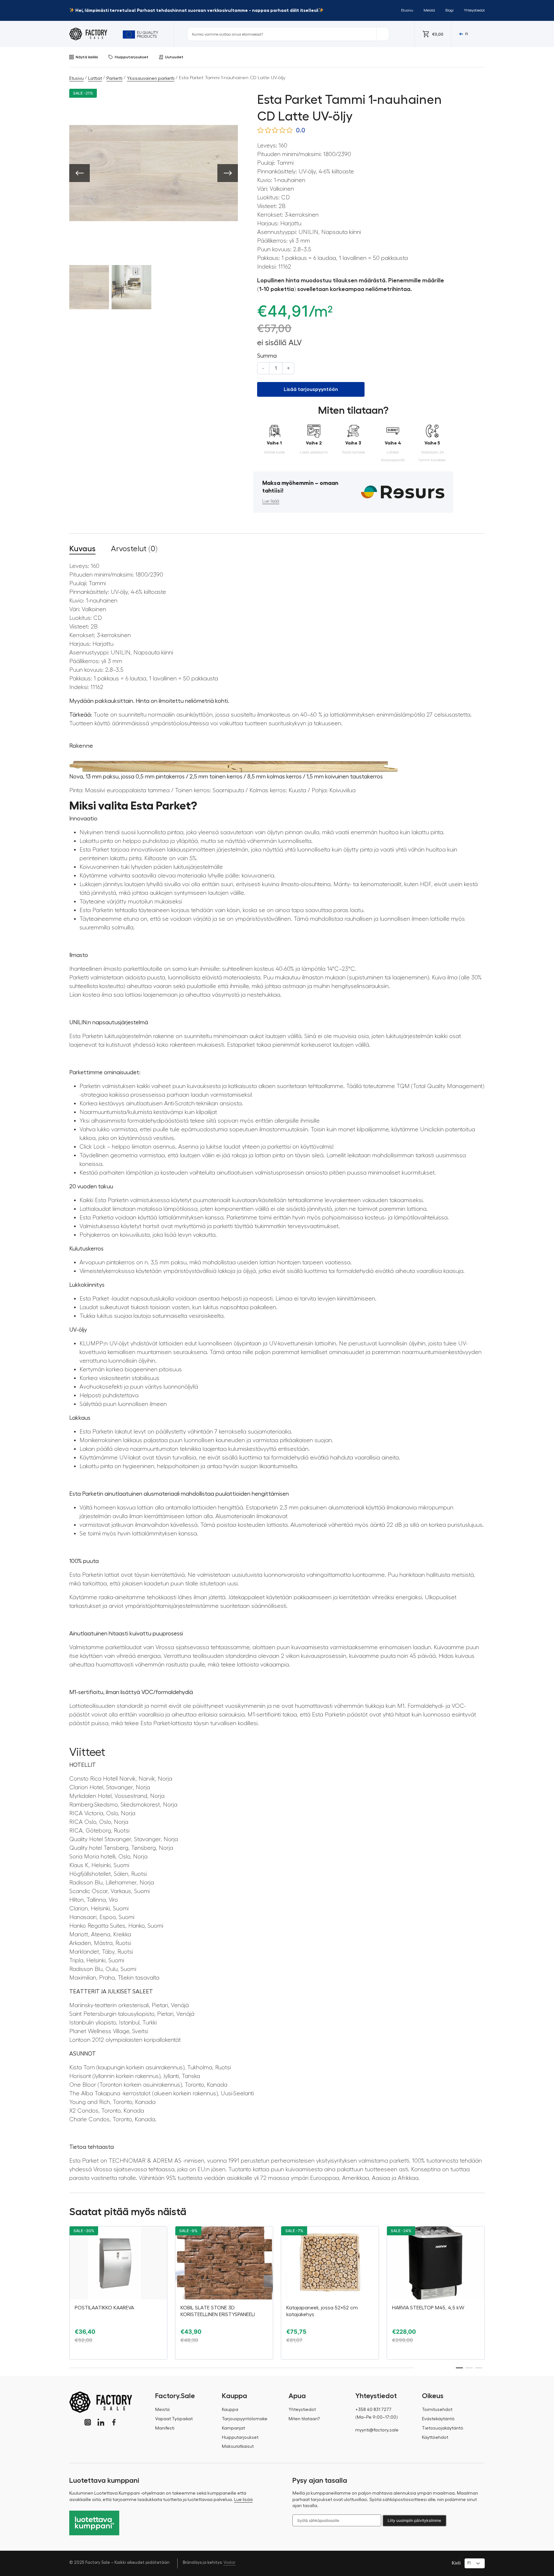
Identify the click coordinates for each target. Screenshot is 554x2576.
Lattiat (95, 79)
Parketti (114, 79)
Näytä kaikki (87, 57)
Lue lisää (271, 501)
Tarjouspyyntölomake (245, 2419)
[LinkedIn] (101, 2422)
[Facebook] (114, 2422)
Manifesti (165, 2428)
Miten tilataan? (304, 2419)
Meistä (429, 10)
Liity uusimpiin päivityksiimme (414, 2520)
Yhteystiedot (474, 10)
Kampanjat (233, 2428)
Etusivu (407, 10)
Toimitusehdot (437, 2410)
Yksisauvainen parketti (151, 79)
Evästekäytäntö (438, 2419)
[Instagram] (88, 2422)
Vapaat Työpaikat (174, 2419)
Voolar (230, 2562)
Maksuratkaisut (238, 2447)
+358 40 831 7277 (373, 2410)
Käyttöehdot (435, 2438)
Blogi (449, 10)
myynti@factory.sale (377, 2430)
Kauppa (230, 2410)
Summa (267, 356)
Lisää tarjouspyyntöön (311, 389)
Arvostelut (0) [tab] (134, 549)
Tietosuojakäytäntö (443, 2428)
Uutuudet (174, 57)
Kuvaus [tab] (82, 549)
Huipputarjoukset (132, 57)
